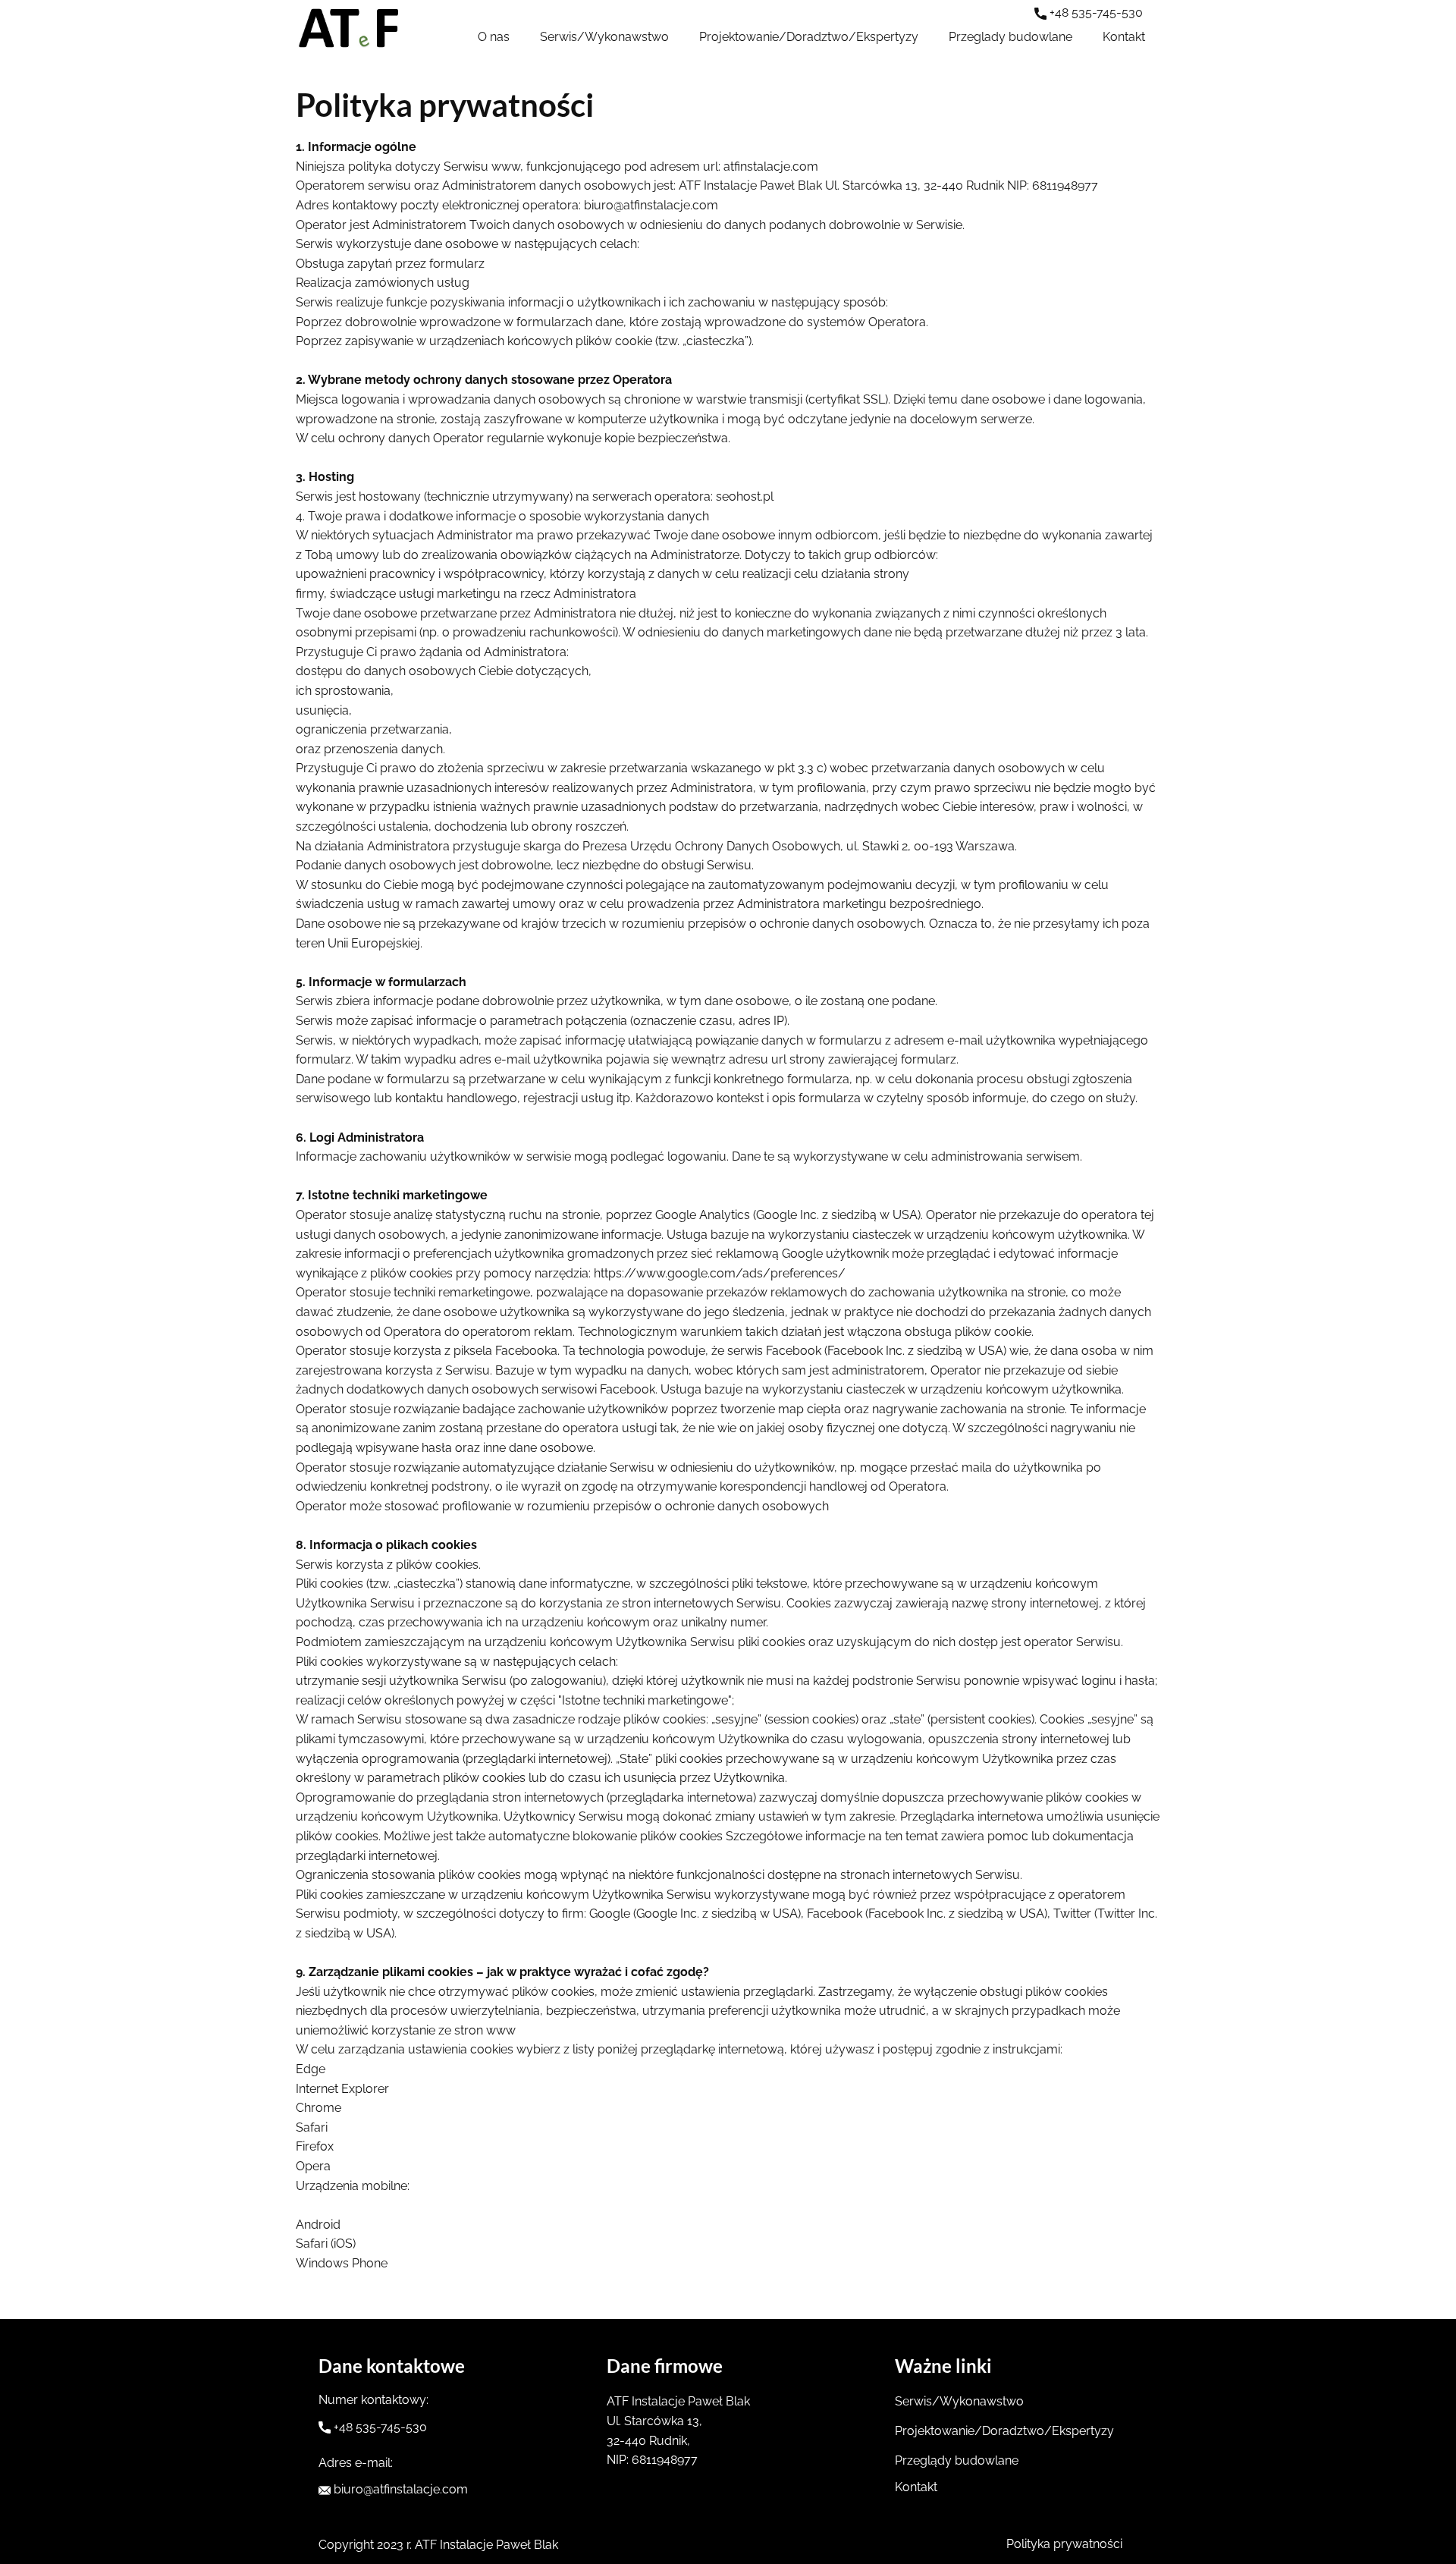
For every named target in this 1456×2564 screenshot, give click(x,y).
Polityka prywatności (1064, 2544)
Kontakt (1124, 37)
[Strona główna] (348, 30)
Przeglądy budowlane (957, 2460)
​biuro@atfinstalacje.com (399, 2489)
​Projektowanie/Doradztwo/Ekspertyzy (809, 37)
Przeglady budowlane (1010, 37)
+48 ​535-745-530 (1095, 13)
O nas (494, 37)
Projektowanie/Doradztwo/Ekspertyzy (1004, 2431)
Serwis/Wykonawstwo (604, 37)
